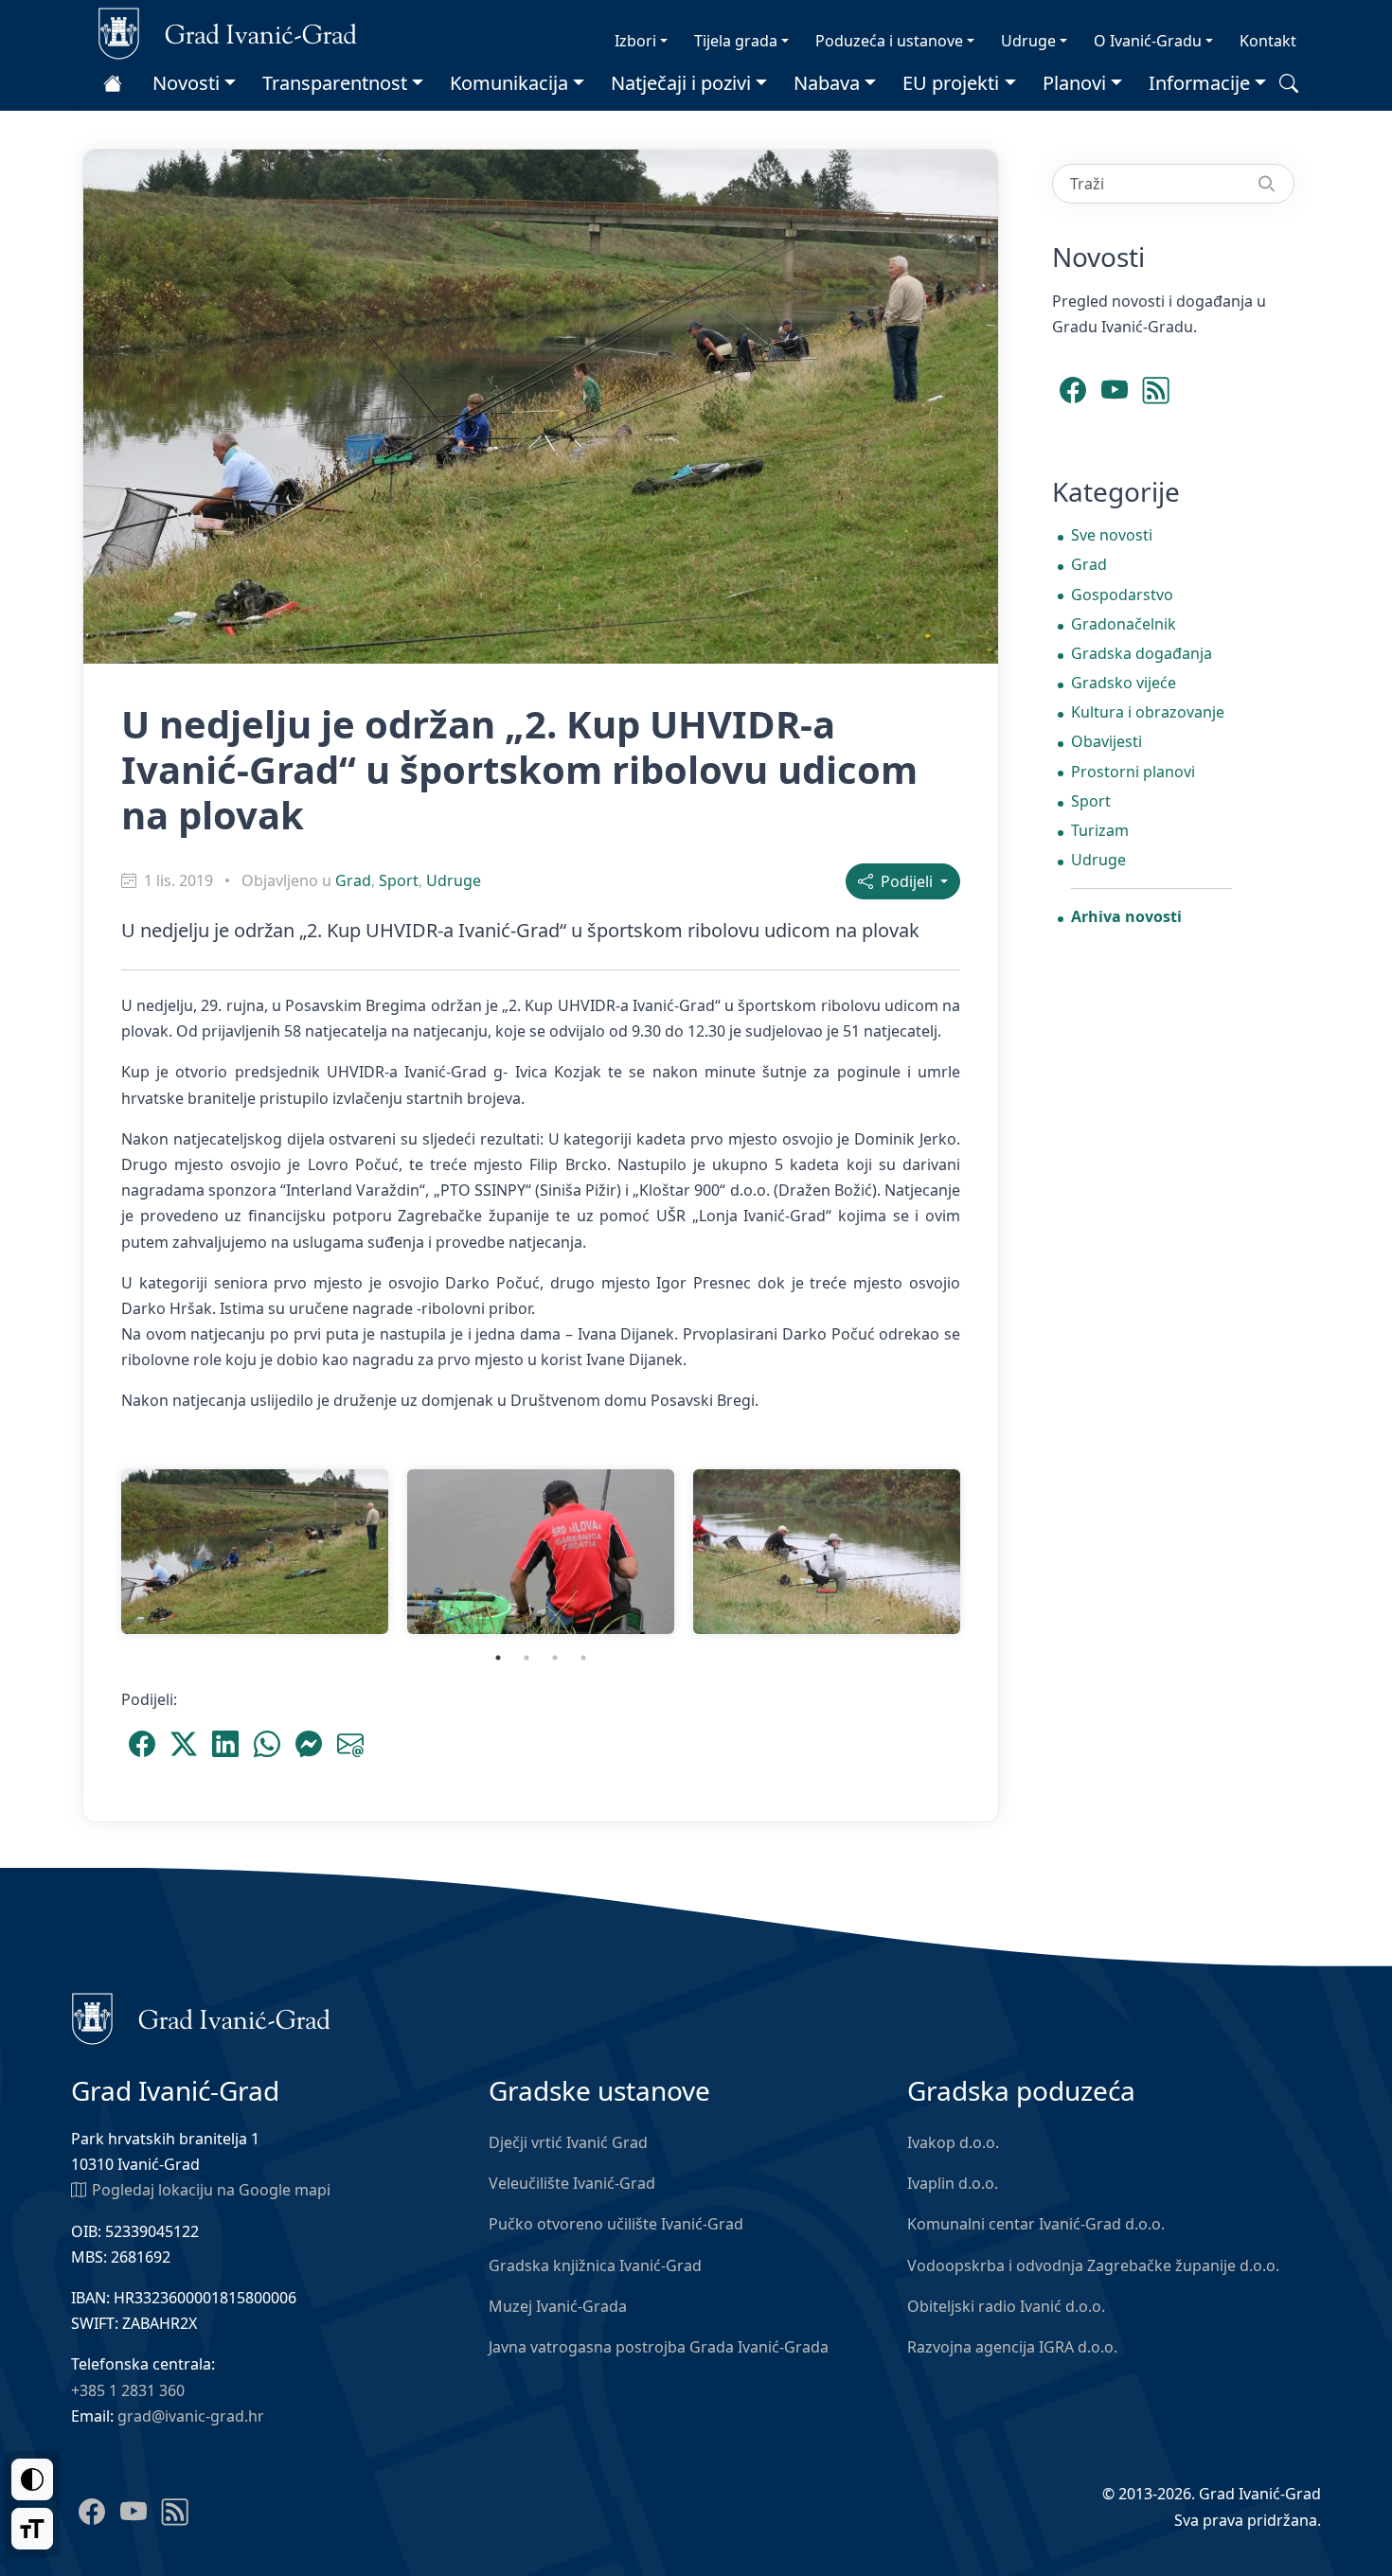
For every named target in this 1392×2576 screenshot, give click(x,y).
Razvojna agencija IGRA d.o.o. (1012, 2347)
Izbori (635, 41)
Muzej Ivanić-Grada (558, 2306)
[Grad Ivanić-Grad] (228, 32)
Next (984, 1552)
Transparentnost (335, 83)
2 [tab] (526, 1658)
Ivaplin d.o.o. (953, 2183)
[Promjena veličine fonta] (32, 2529)
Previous (98, 1552)
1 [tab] (498, 1658)
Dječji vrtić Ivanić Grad (568, 2142)
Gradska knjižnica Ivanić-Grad (595, 2265)
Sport (399, 880)
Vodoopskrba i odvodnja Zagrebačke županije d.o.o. (1093, 2265)
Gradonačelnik (1124, 624)
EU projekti (951, 83)
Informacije (1199, 83)
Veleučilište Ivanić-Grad (572, 2183)
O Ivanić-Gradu (1148, 41)
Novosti (186, 83)
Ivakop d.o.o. (953, 2142)
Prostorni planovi (1133, 772)
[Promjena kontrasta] (32, 2479)
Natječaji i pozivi (681, 83)
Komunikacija (509, 83)
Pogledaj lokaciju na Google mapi (211, 2190)
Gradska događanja (1142, 653)
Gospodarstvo (1122, 595)
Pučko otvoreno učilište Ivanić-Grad (616, 2224)
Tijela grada (736, 41)
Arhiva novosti (1126, 916)
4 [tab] (583, 1658)
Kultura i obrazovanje (1148, 712)
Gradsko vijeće (1124, 683)
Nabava (827, 83)
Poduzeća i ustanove (889, 41)
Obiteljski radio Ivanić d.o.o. (1006, 2306)
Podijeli (905, 881)
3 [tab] (555, 1658)
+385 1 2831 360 (128, 2390)
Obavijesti (1106, 741)
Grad (353, 880)
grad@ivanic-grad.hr (191, 2416)
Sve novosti (1112, 535)
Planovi (1074, 83)
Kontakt (1268, 41)
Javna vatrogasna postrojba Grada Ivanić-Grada (659, 2347)
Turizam (1100, 830)
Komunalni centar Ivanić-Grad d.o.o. (1036, 2224)
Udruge (1028, 41)
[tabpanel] (255, 1552)
